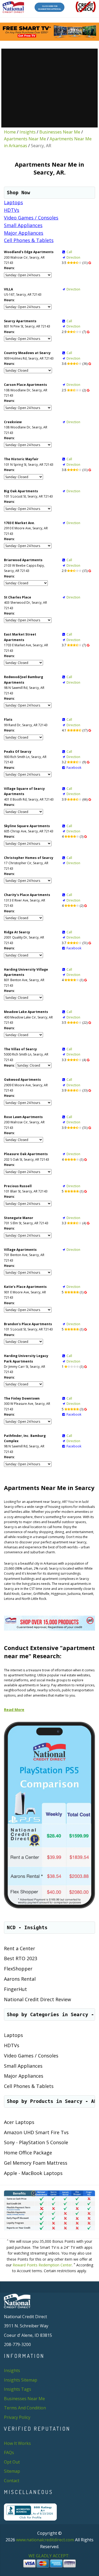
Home (10, 132)
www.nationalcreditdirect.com (45, 2540)
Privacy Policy (17, 2417)
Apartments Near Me (25, 139)
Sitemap (12, 2471)
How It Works (17, 2443)
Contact (12, 2481)
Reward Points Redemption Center (42, 2265)
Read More (14, 1710)
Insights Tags (18, 2389)
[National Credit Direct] (13, 7)
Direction (73, 257)
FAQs (9, 2452)
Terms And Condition (25, 2408)
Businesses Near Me (60, 132)
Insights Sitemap (21, 2380)
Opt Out (12, 2462)
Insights (28, 132)
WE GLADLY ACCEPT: (49, 2556)
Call (69, 252)
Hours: (10, 268)
